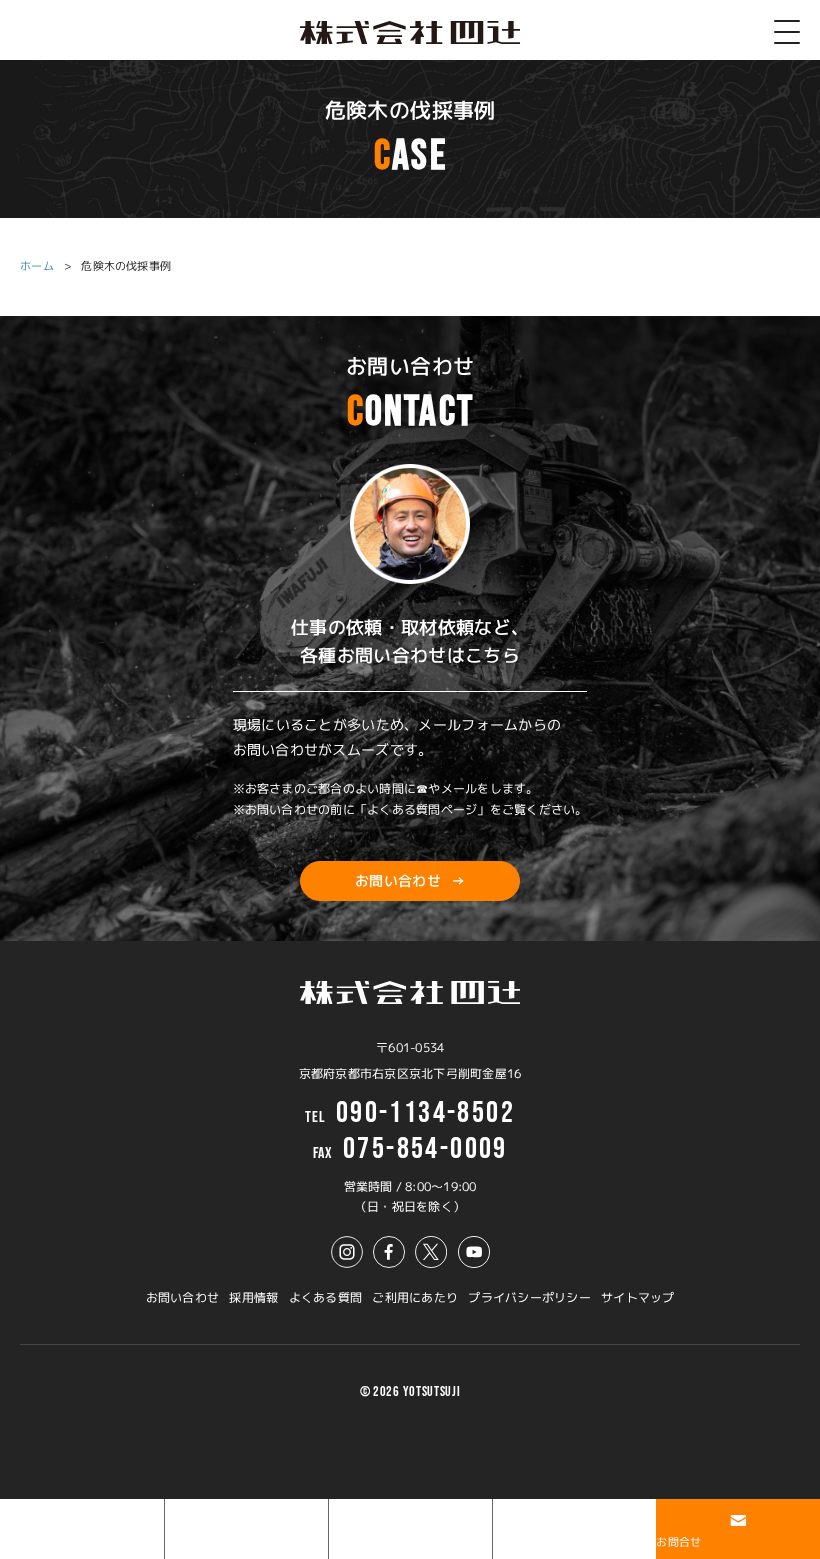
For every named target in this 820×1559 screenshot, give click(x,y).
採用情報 (253, 1297)
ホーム (37, 266)
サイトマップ (637, 1297)
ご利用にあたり (415, 1297)
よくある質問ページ (422, 809)
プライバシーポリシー (529, 1297)
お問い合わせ (182, 1297)
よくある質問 (325, 1297)
